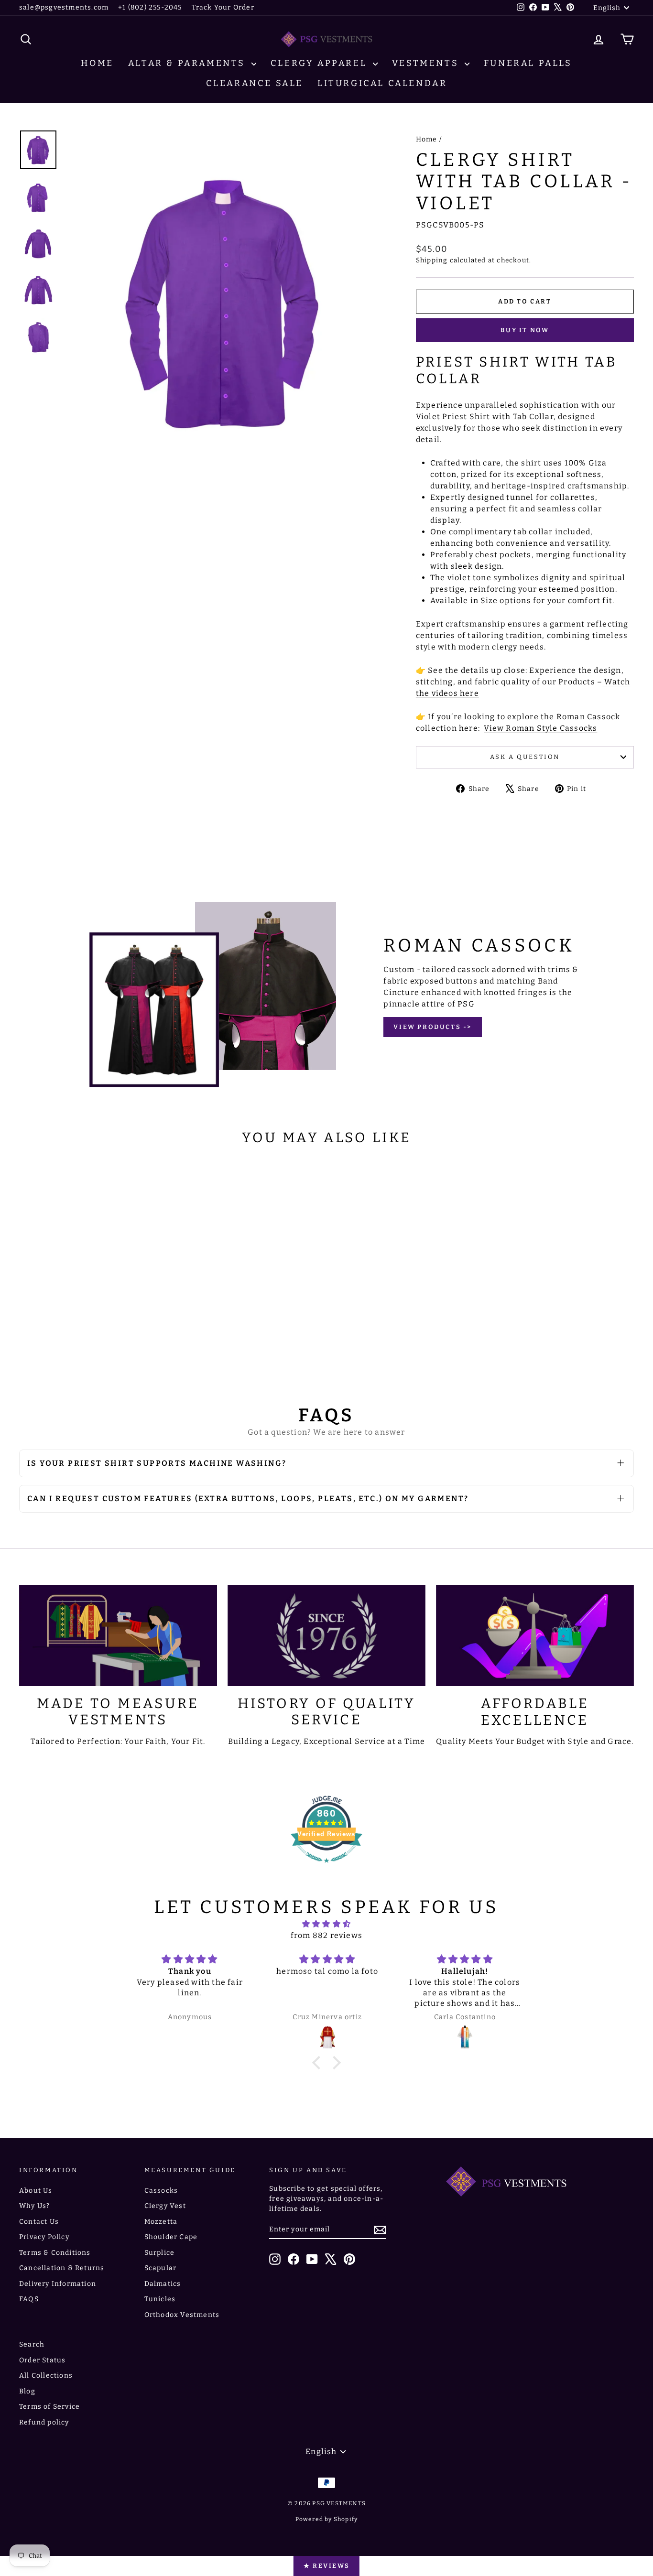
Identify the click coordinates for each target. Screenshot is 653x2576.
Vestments (427, 63)
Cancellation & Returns (62, 2268)
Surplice (160, 2253)
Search (32, 2344)
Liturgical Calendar (382, 83)
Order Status (42, 2360)
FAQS (29, 2299)
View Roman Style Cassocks (540, 728)
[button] (319, 2063)
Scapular (161, 2268)
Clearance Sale (255, 83)
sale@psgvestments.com (64, 7)
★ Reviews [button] (326, 2566)
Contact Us (39, 2222)
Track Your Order (223, 7)
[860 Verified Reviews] (326, 1867)
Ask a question (525, 757)
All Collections (46, 2376)
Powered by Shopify (327, 2519)
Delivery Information (58, 2284)
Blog (27, 2391)
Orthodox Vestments (182, 2315)
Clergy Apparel (321, 63)
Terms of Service (49, 2407)
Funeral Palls (528, 63)
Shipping (432, 260)
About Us (36, 2191)
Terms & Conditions (55, 2253)
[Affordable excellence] (535, 1635)
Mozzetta (161, 2222)
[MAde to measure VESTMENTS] (118, 1635)
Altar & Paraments (189, 63)
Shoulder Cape (171, 2237)
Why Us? (34, 2206)
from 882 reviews (326, 1935)
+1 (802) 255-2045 (150, 7)
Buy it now (525, 330)
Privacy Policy (44, 2237)
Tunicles (160, 2299)
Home (97, 63)
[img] (326, 1924)
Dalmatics (163, 2284)
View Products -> (433, 1027)
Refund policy (44, 2422)
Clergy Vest (165, 2206)
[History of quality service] (326, 1635)
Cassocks (161, 2191)
